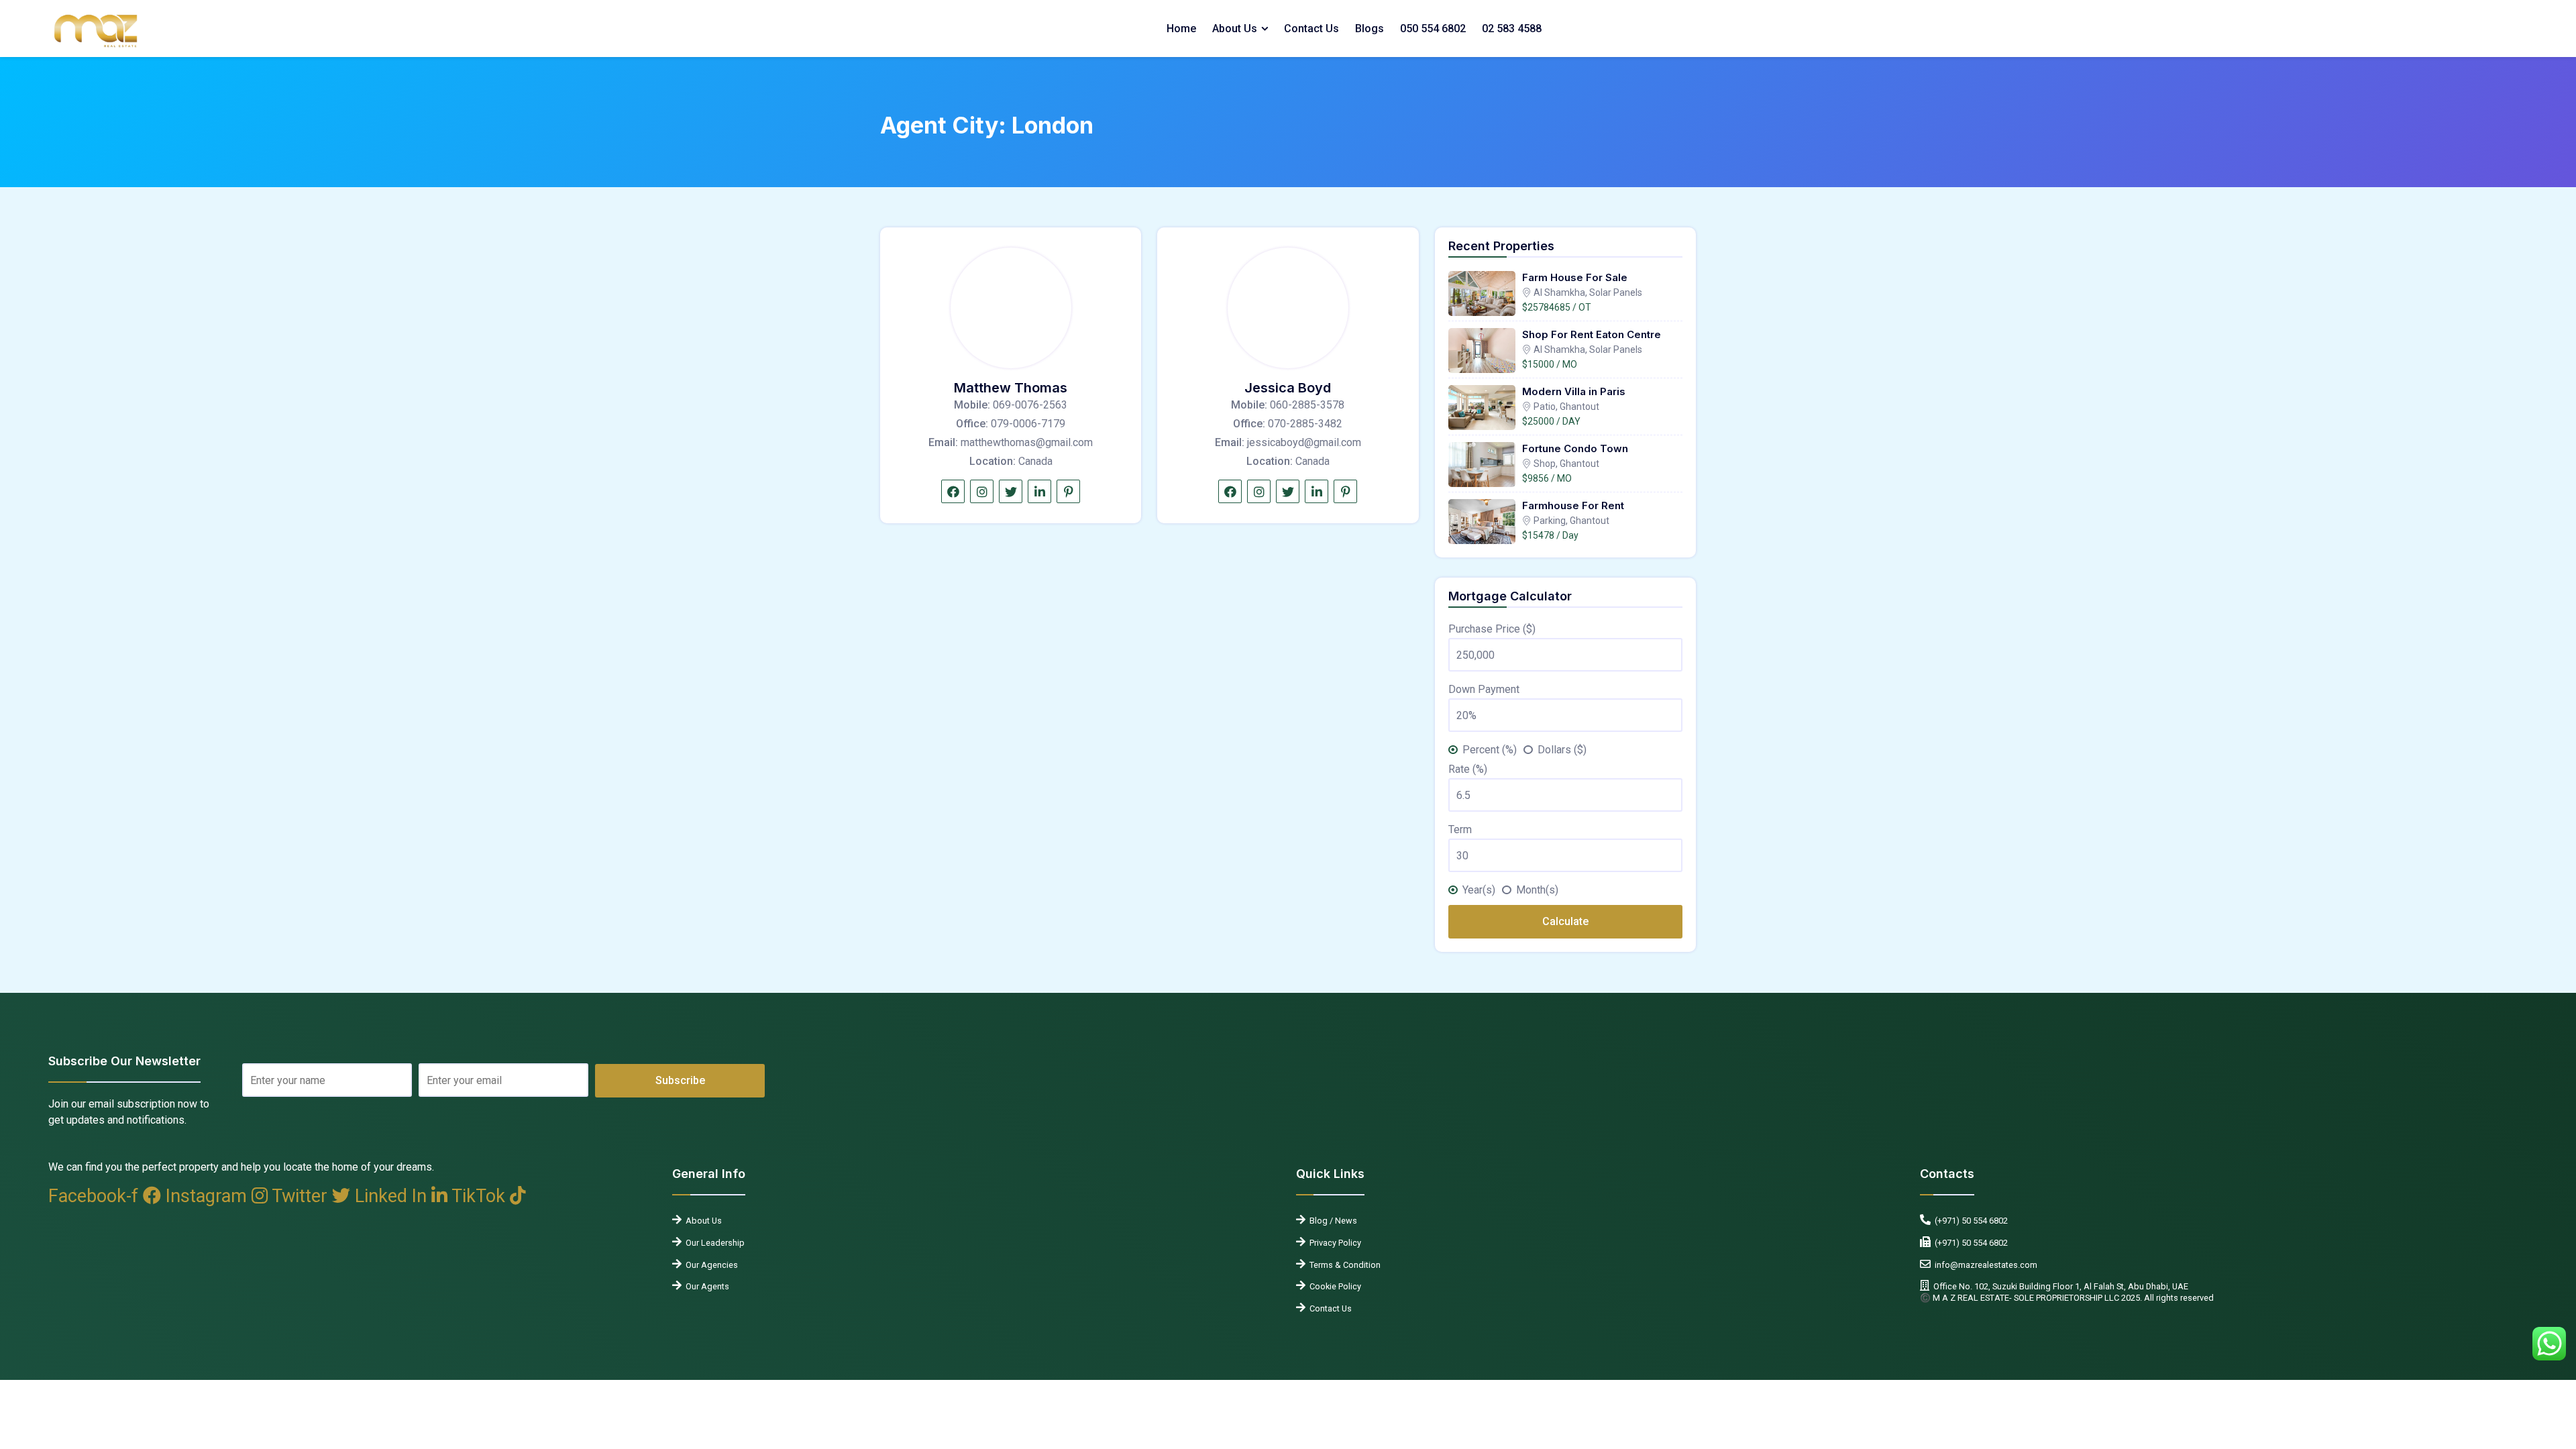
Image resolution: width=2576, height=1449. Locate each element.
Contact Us (1311, 29)
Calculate (1565, 921)
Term (1460, 829)
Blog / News (1331, 1221)
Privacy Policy (1333, 1243)
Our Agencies (710, 1265)
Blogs (1370, 29)
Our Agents (705, 1286)
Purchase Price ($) (1492, 629)
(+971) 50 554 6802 (1969, 1221)
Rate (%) (1468, 769)
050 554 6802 (1433, 29)
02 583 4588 (1512, 29)
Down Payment (1484, 689)
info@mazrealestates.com (1984, 1265)
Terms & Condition (1343, 1265)
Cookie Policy (1333, 1286)
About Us (1235, 29)
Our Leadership (713, 1243)
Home (1181, 29)
